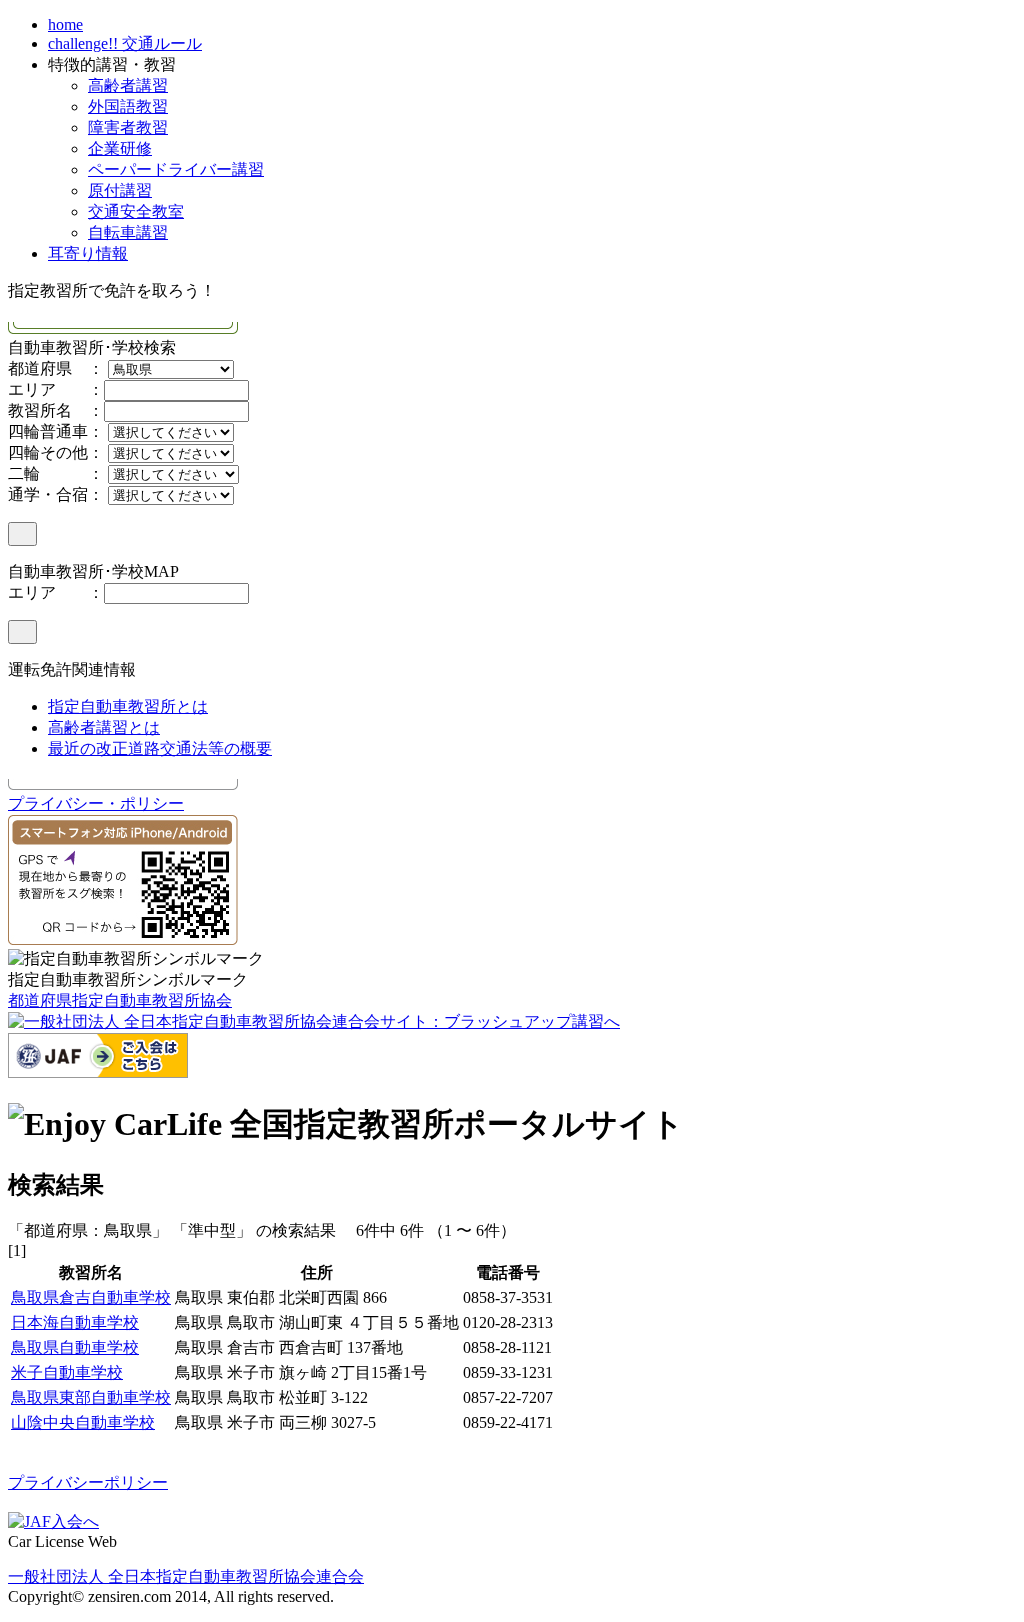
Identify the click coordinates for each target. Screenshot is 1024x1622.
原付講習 (120, 190)
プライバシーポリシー (88, 1482)
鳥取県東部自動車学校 (91, 1397)
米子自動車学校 (67, 1372)
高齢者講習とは (104, 727)
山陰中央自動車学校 (83, 1422)
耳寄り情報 (88, 253)
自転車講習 (128, 232)
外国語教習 (128, 106)
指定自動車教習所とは (128, 706)
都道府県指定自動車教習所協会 (120, 1000)
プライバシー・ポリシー (96, 803)
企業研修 (120, 148)
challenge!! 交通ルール (125, 43)
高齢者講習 (128, 85)
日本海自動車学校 (75, 1322)
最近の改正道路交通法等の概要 (160, 748)
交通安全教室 (136, 211)
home (65, 24)
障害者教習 (128, 127)
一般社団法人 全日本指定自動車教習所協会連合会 (186, 1576)
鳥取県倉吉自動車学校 (91, 1297)
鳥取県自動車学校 (75, 1347)
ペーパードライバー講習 (176, 169)
